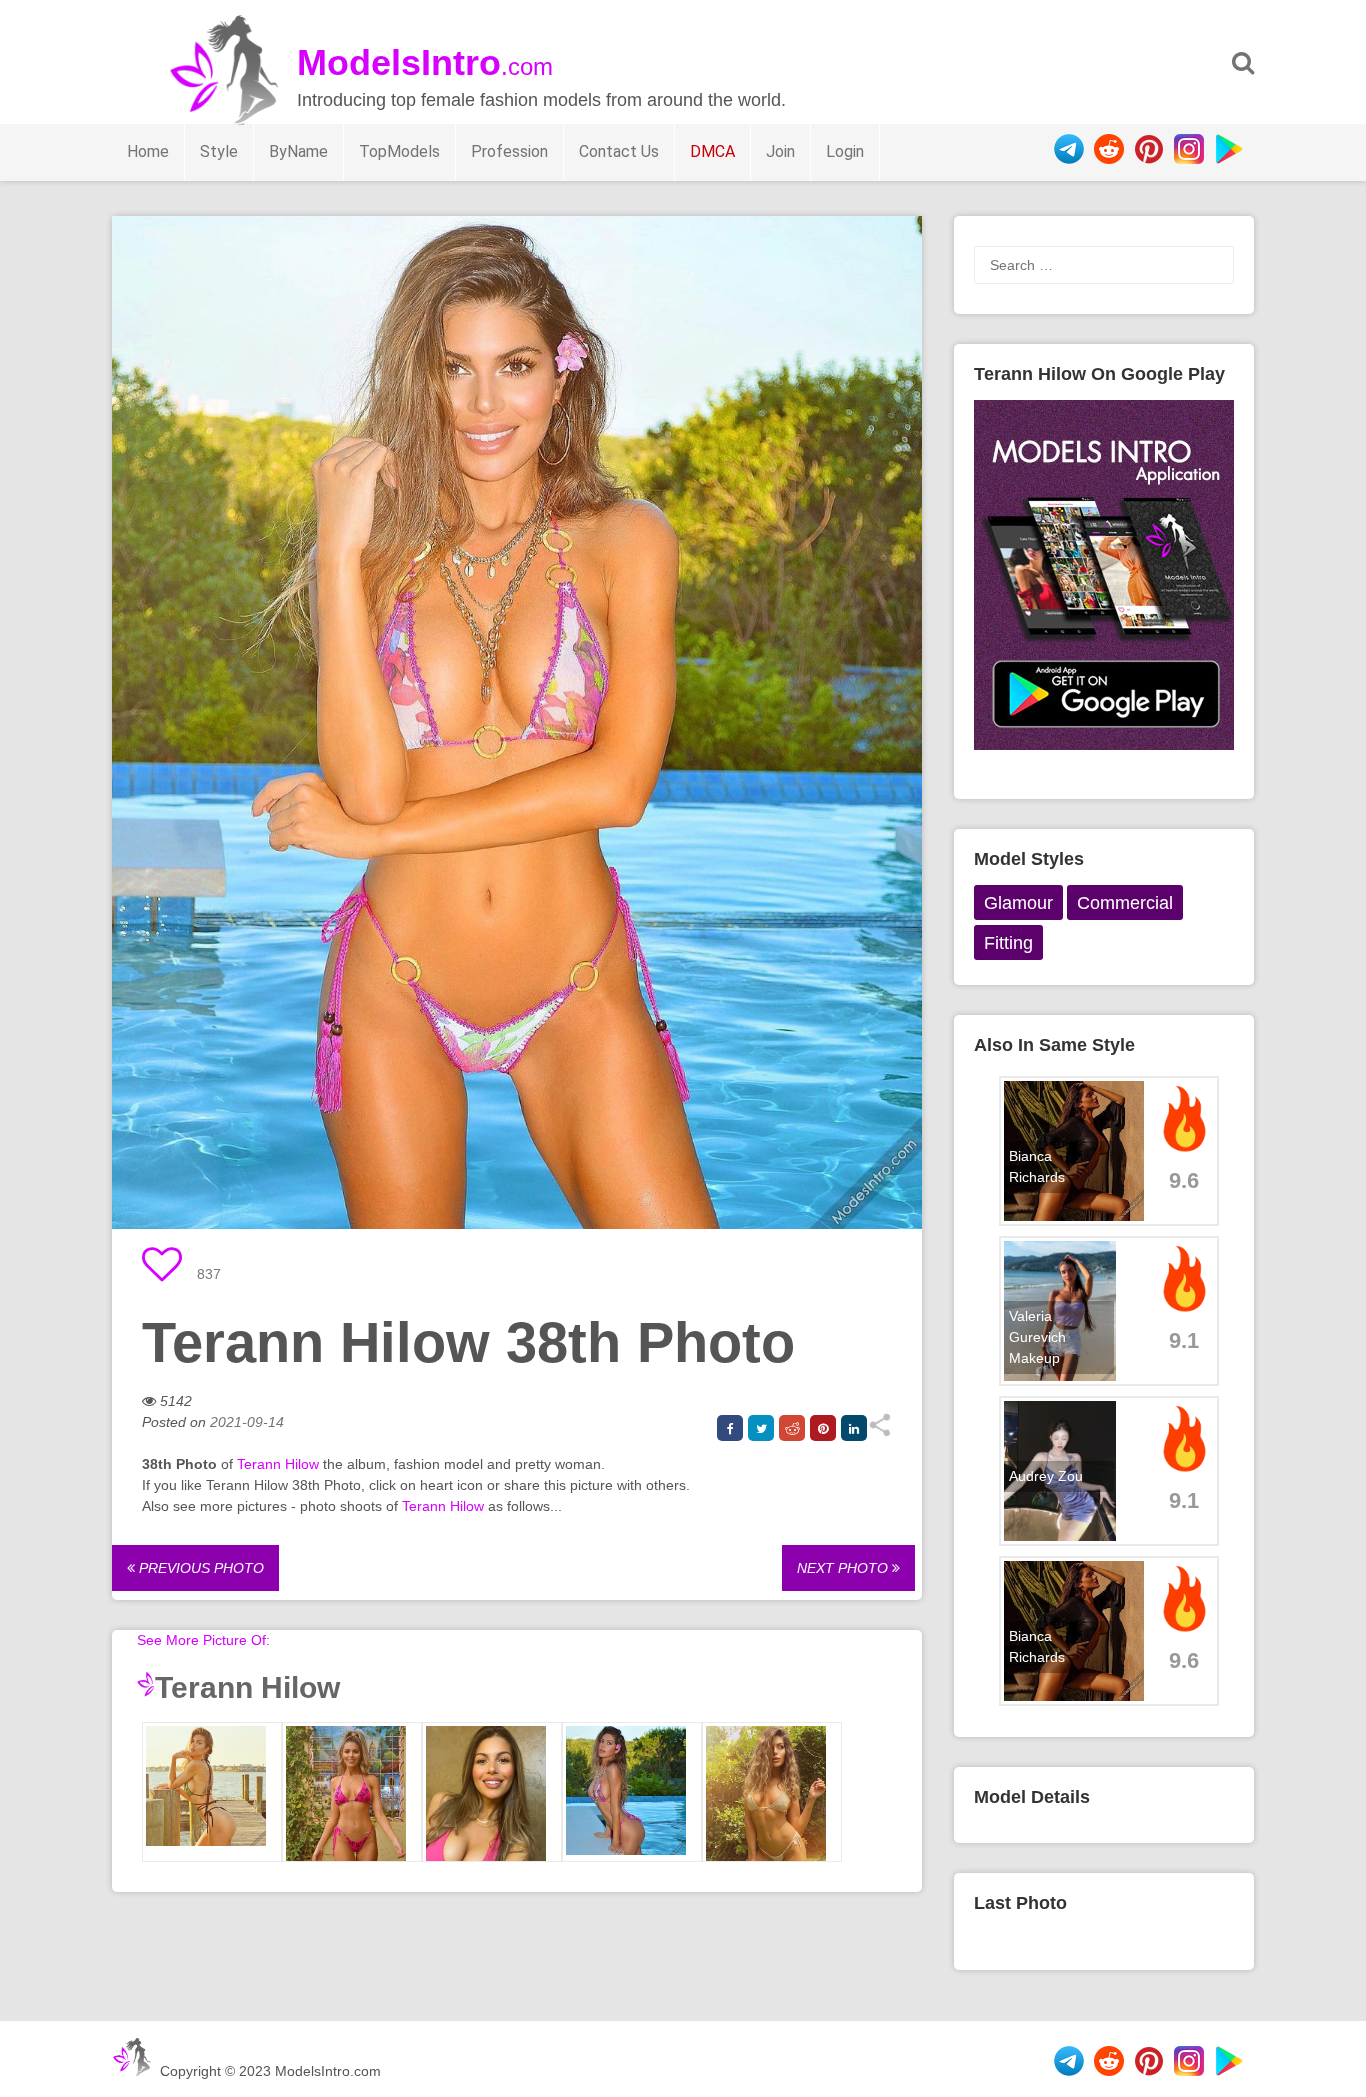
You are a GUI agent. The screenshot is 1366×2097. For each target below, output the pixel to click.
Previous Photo (199, 1568)
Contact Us (619, 151)
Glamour (1018, 903)
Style (219, 151)
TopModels (399, 151)
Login (845, 151)
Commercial (1125, 903)
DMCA (712, 151)
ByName (298, 151)
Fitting (1008, 943)
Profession (509, 151)
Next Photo (844, 1568)
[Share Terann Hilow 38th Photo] (879, 1432)
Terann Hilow (278, 1464)
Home (148, 151)
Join (780, 151)
